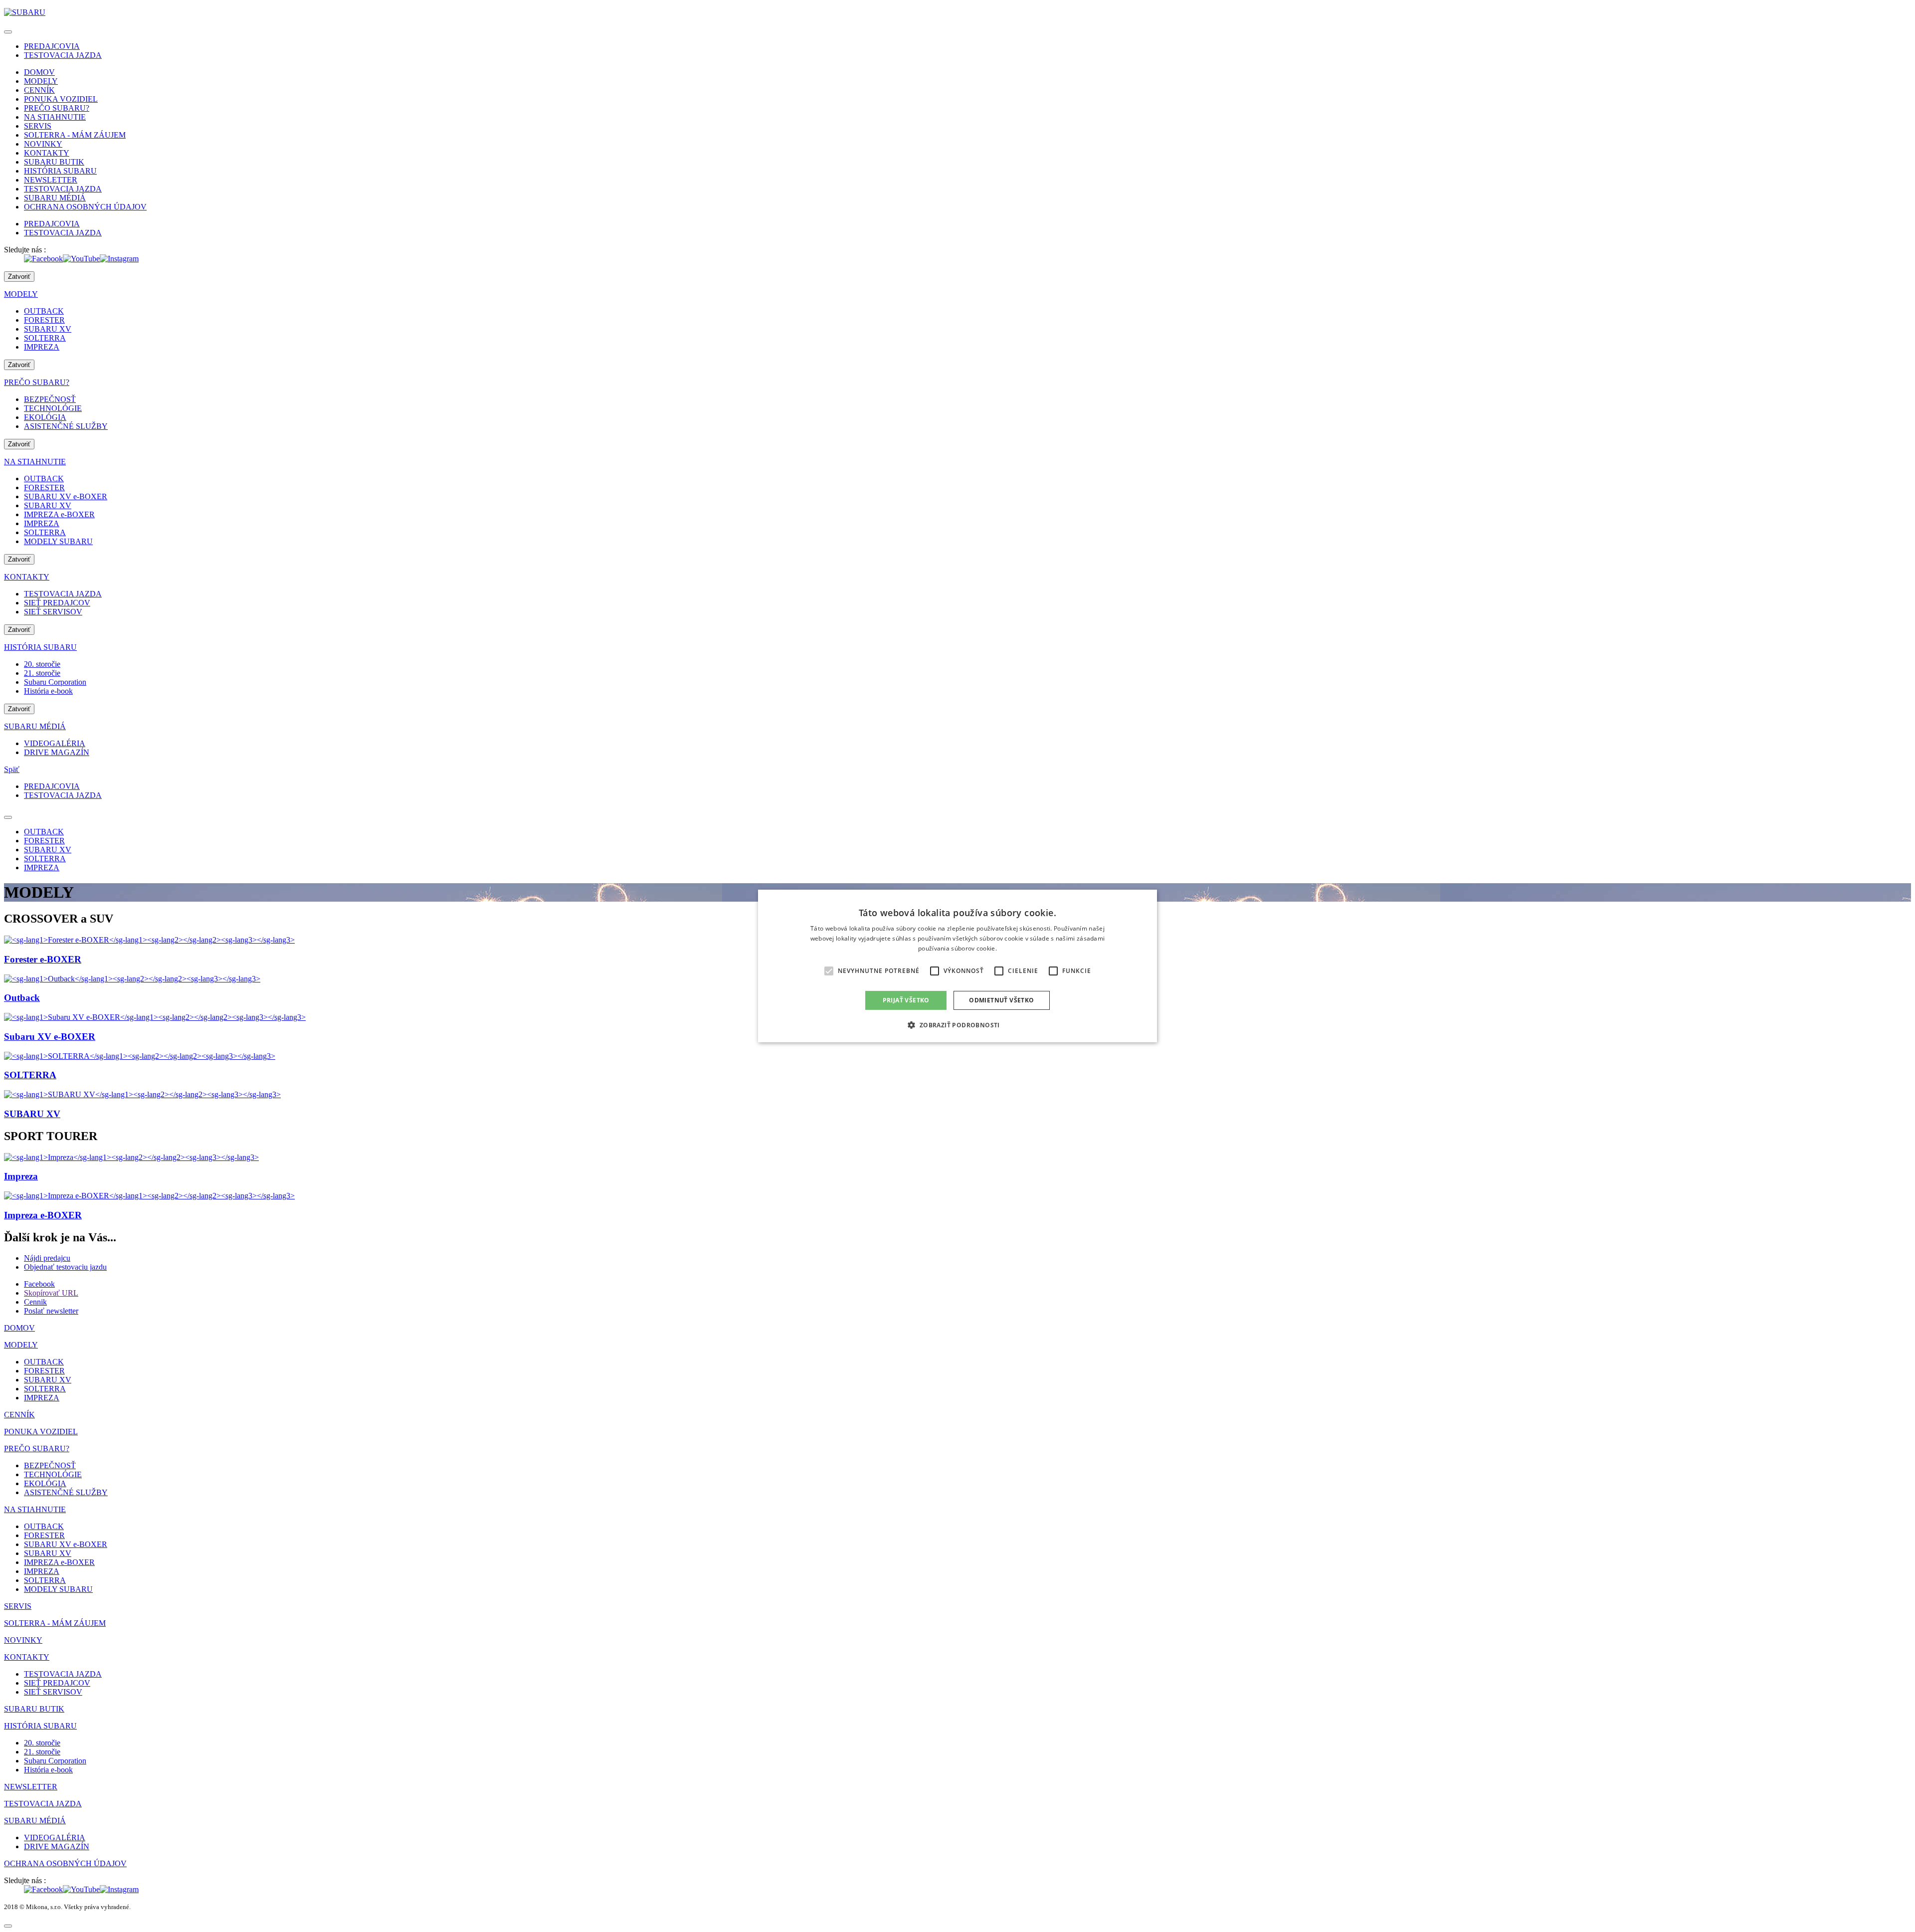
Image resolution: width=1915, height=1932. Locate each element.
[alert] (957, 966)
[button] (957, 1025)
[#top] (8, 1926)
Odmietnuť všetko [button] (1001, 1000)
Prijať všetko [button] (906, 1000)
